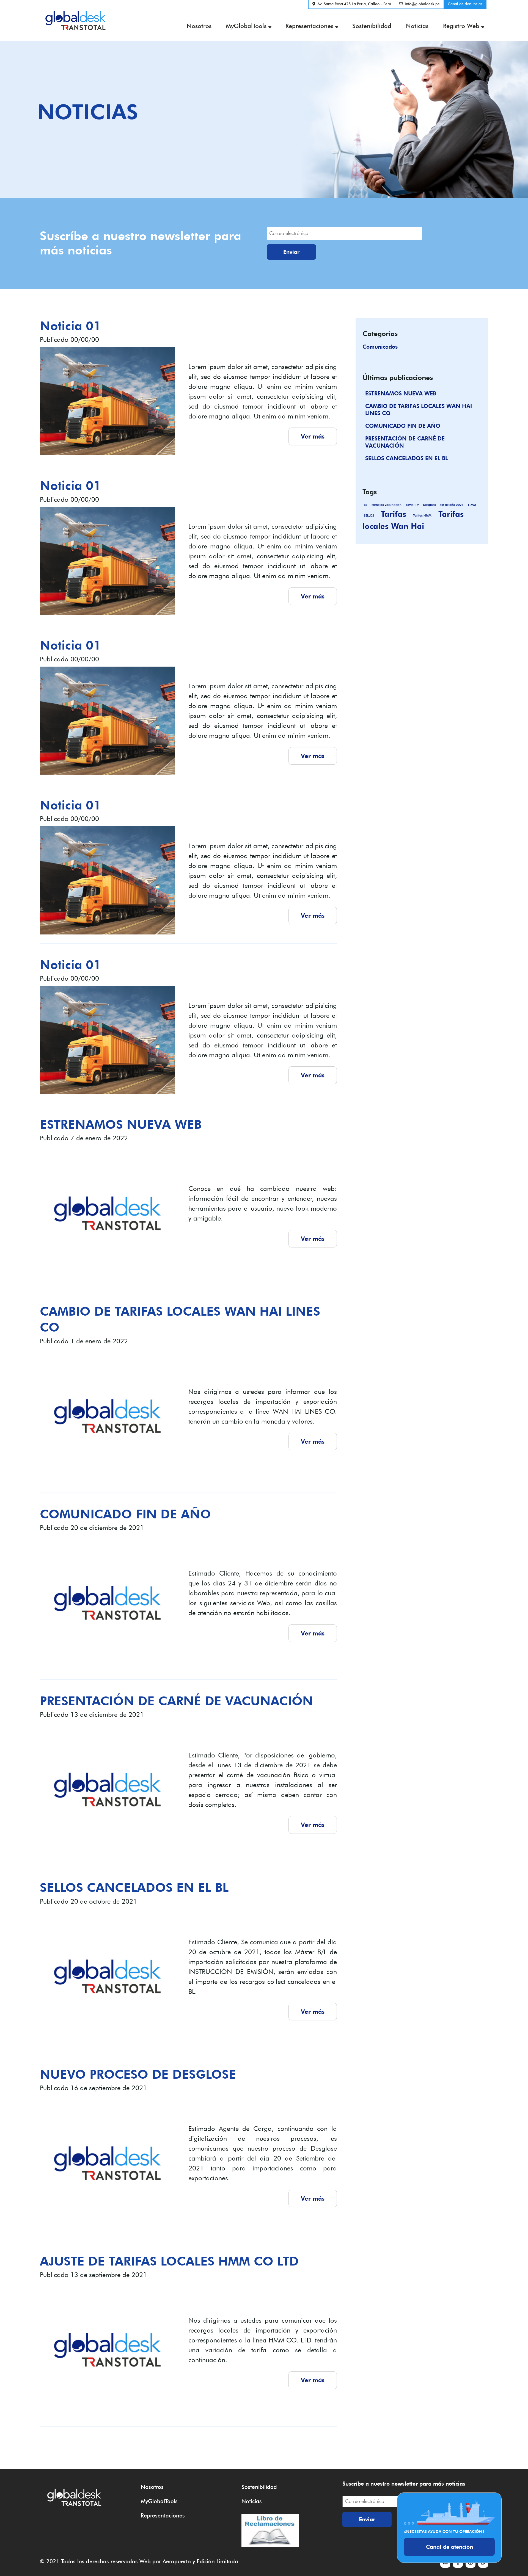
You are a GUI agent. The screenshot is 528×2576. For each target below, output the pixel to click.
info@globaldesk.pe (422, 4)
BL (365, 505)
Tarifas (394, 514)
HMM (472, 505)
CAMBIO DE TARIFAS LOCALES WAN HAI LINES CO (419, 410)
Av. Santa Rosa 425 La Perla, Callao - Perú (354, 4)
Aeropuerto (177, 2561)
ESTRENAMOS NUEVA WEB (401, 393)
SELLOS (369, 516)
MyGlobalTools (246, 26)
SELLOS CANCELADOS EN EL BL (407, 458)
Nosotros (199, 26)
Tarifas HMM (422, 516)
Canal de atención (449, 2547)
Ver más (313, 436)
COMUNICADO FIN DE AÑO (403, 426)
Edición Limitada (217, 2561)
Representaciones (309, 26)
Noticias (417, 26)
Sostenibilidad (372, 26)
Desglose (429, 505)
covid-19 (412, 505)
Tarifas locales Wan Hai (413, 520)
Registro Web (461, 26)
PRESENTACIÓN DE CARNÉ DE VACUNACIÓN (405, 442)
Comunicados (380, 347)
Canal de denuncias (465, 4)
